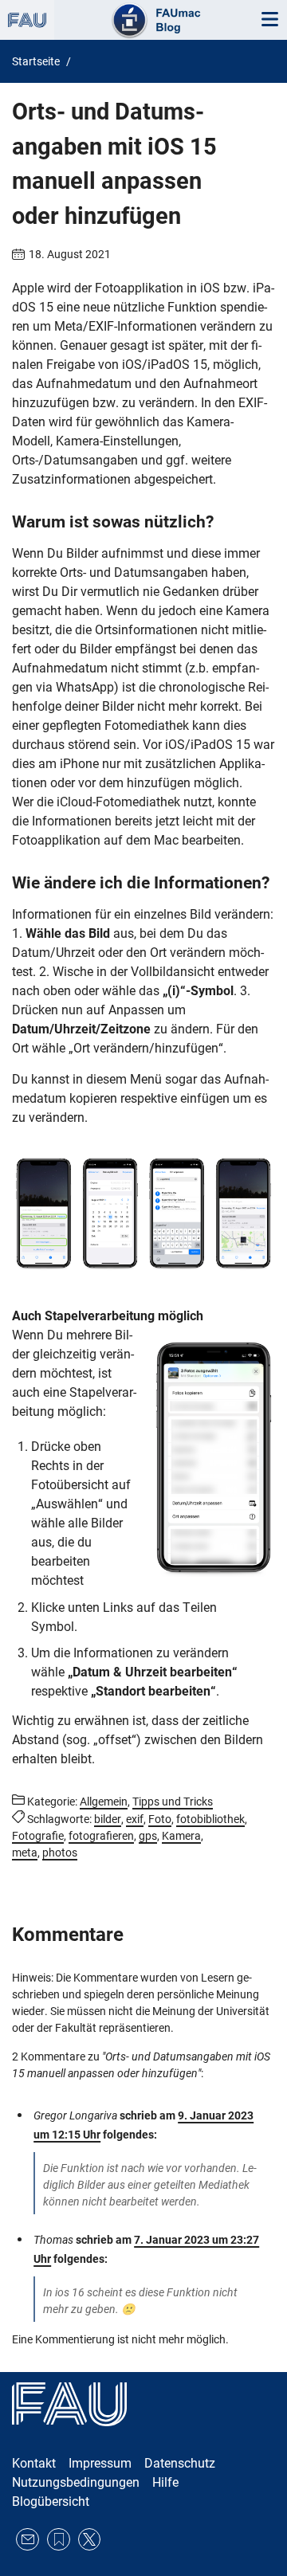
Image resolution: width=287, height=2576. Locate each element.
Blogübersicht (51, 2502)
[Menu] (269, 20)
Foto (160, 1819)
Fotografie (38, 1836)
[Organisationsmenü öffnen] (27, 20)
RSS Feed (59, 2540)
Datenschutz (180, 2463)
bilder (108, 1819)
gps (148, 1836)
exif (135, 1819)
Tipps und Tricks (173, 1802)
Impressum (100, 2463)
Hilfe (165, 2482)
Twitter (90, 2540)
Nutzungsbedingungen (76, 2482)
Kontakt (34, 2463)
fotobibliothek (210, 1819)
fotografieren (101, 1836)
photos (60, 1853)
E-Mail (28, 2540)
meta (25, 1853)
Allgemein (104, 1802)
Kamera (181, 1836)
